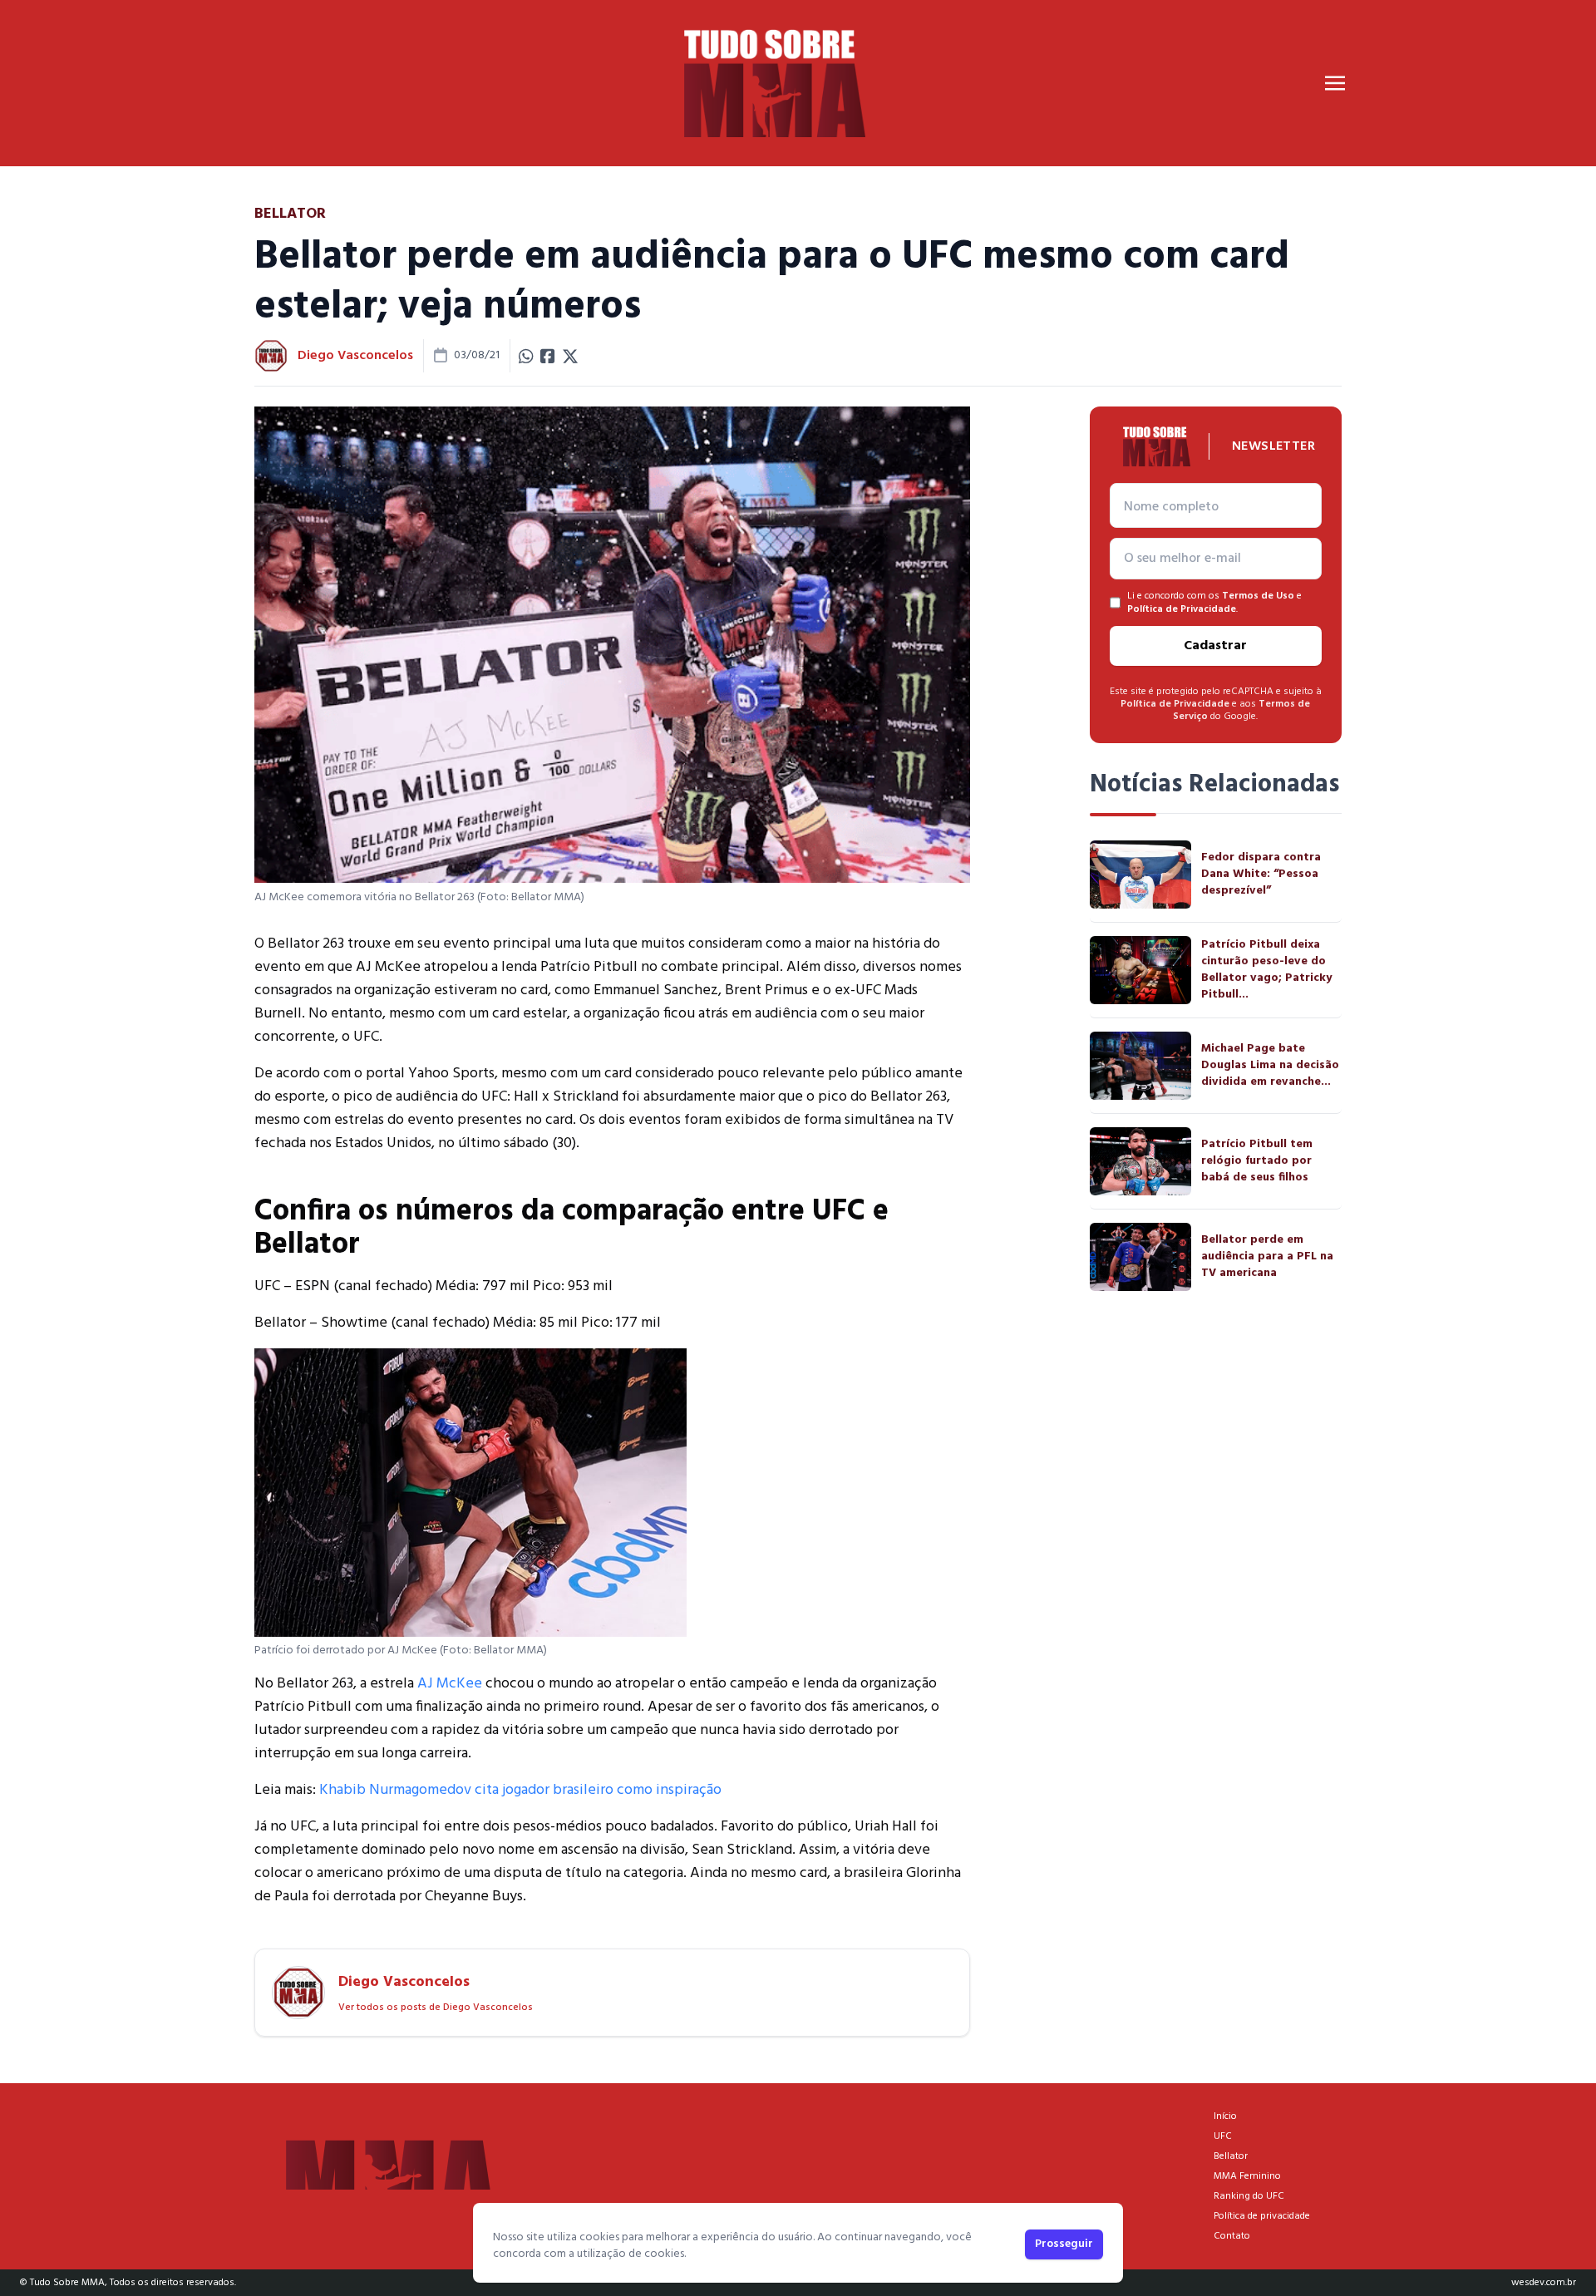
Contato (1232, 2236)
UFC (1223, 2136)
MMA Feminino (1247, 2176)
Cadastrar (1215, 646)
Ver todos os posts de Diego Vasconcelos (436, 2008)
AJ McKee (450, 1684)
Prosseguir (1064, 2244)
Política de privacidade (1262, 2216)
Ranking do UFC (1249, 2196)
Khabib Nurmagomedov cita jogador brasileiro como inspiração (520, 1790)
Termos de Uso (1258, 596)
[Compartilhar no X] (570, 356)
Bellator (1231, 2156)
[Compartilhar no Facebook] (548, 356)
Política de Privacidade (1182, 609)
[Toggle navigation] (1335, 83)
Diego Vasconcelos (355, 356)
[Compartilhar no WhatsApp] (526, 356)
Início (1225, 2116)
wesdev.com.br (1544, 2283)
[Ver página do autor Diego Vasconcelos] (271, 356)
